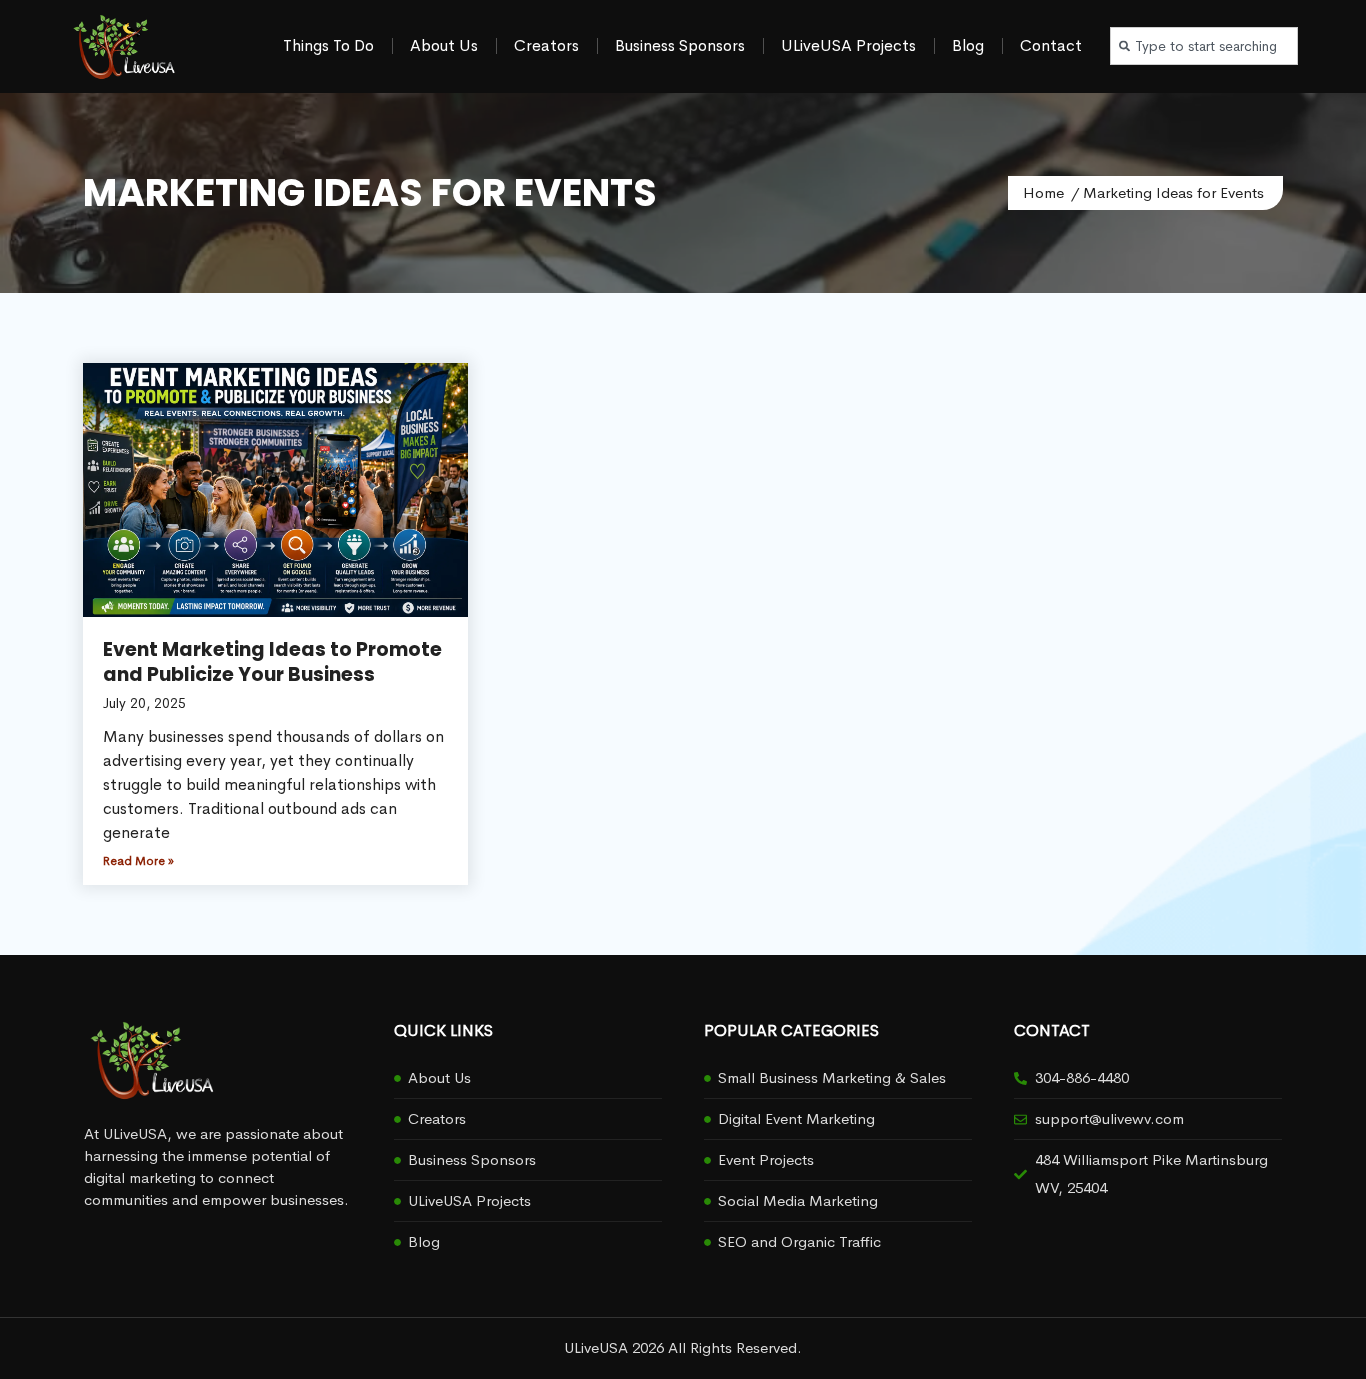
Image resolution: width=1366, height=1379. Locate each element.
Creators (546, 45)
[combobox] (1204, 46)
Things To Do (328, 45)
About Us (444, 45)
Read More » (138, 861)
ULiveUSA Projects (848, 45)
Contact (1051, 45)
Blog (968, 45)
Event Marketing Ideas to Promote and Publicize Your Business (272, 662)
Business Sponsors (680, 45)
